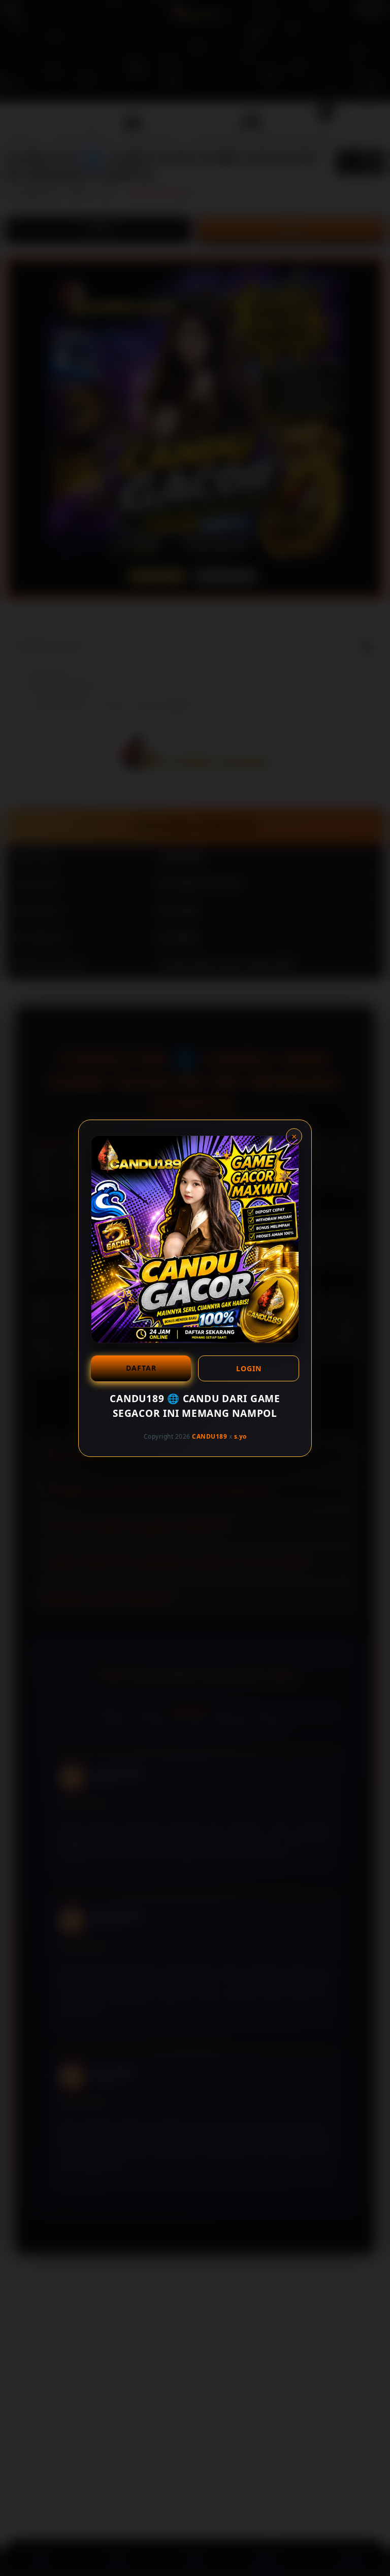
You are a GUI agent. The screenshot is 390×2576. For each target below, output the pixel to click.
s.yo (240, 1436)
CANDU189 (209, 1436)
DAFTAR (141, 1368)
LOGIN (249, 1368)
